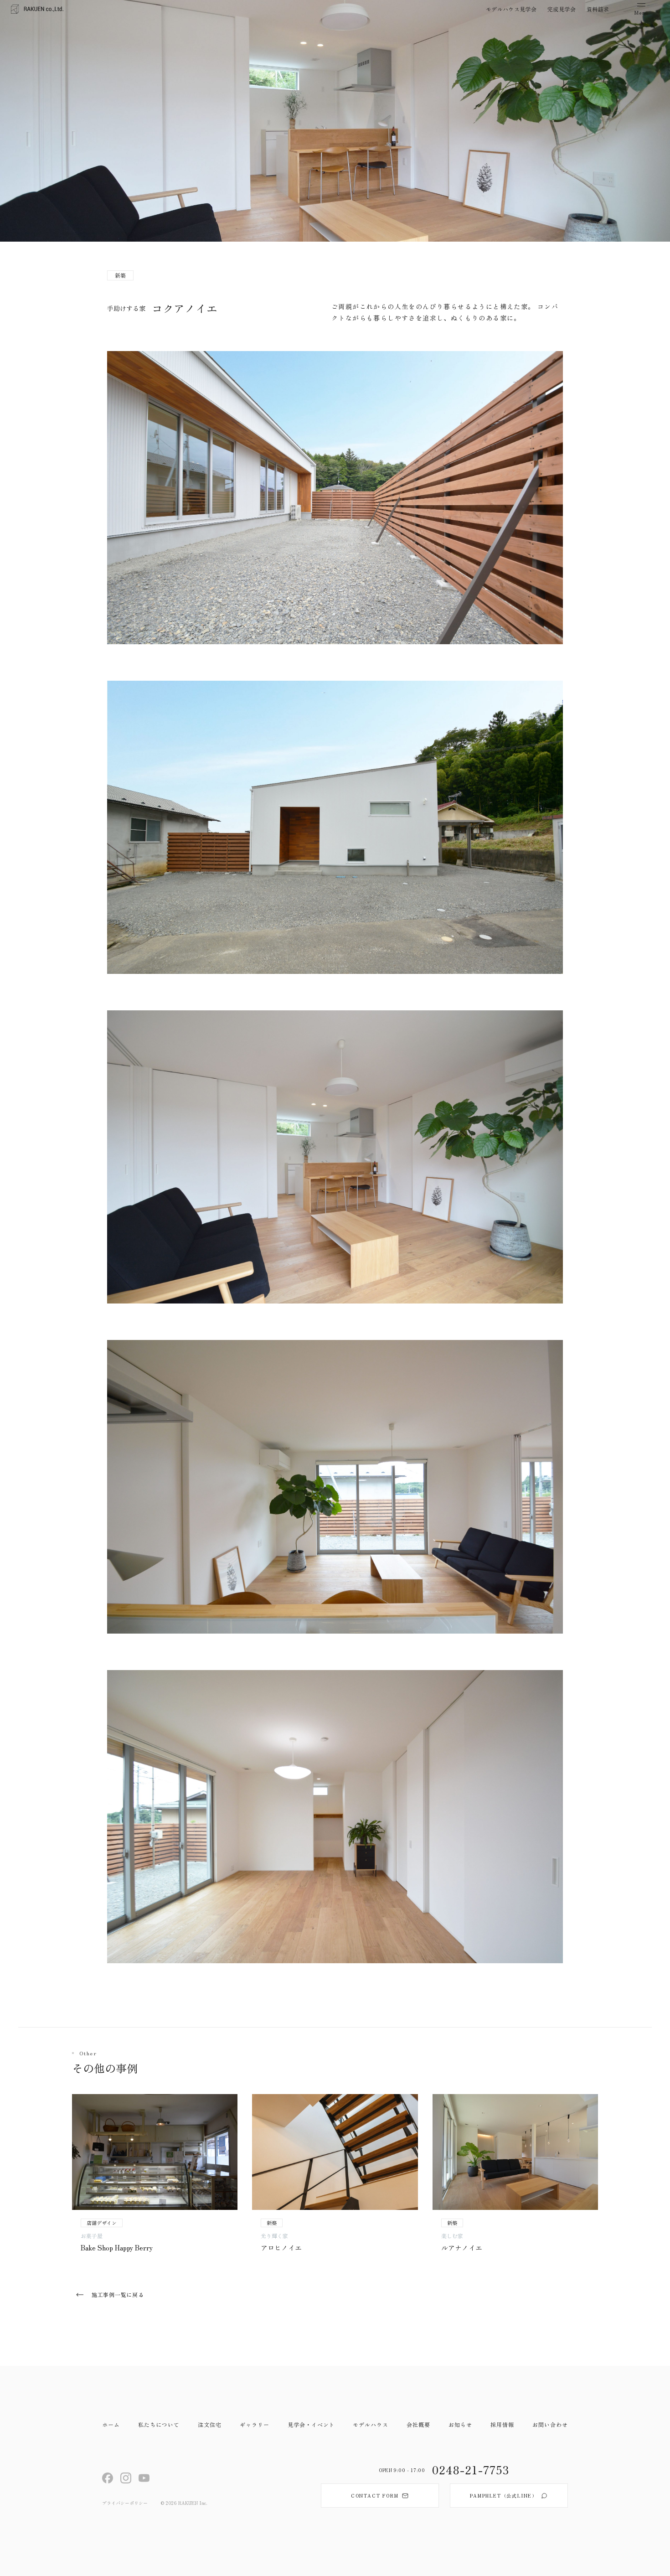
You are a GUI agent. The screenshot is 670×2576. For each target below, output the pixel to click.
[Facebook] (108, 2478)
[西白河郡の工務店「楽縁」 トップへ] (37, 9)
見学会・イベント (311, 2424)
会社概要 (418, 2424)
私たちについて (159, 2424)
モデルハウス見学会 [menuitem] (511, 9)
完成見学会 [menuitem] (562, 9)
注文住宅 (210, 2424)
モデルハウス (371, 2424)
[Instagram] (126, 2478)
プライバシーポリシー (125, 2503)
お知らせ (460, 2424)
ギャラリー (255, 2424)
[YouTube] (144, 2478)
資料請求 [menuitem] (598, 9)
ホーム (111, 2424)
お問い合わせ (550, 2424)
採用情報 (502, 2424)
